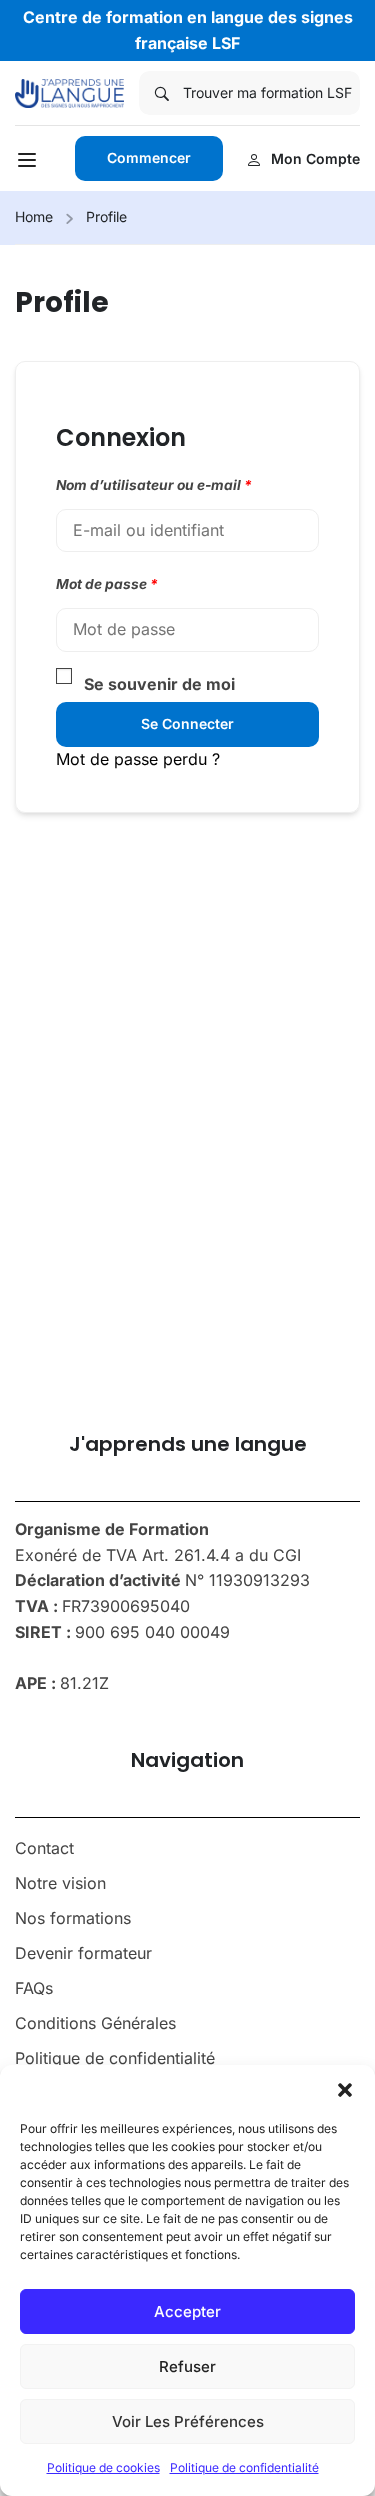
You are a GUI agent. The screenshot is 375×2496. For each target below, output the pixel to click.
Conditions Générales (95, 2023)
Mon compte (315, 158)
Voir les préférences (188, 2421)
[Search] (161, 93)
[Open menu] (29, 163)
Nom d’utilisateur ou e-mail (154, 485)
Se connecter (187, 723)
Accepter (187, 2311)
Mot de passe (107, 584)
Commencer (149, 157)
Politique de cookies (103, 2467)
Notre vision (60, 1883)
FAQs (34, 1988)
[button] (345, 2090)
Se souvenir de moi (159, 684)
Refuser (187, 2366)
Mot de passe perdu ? (138, 759)
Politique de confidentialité (244, 2467)
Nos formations (73, 1918)
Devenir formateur (83, 1953)
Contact (44, 1848)
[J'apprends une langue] (69, 92)
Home (34, 216)
